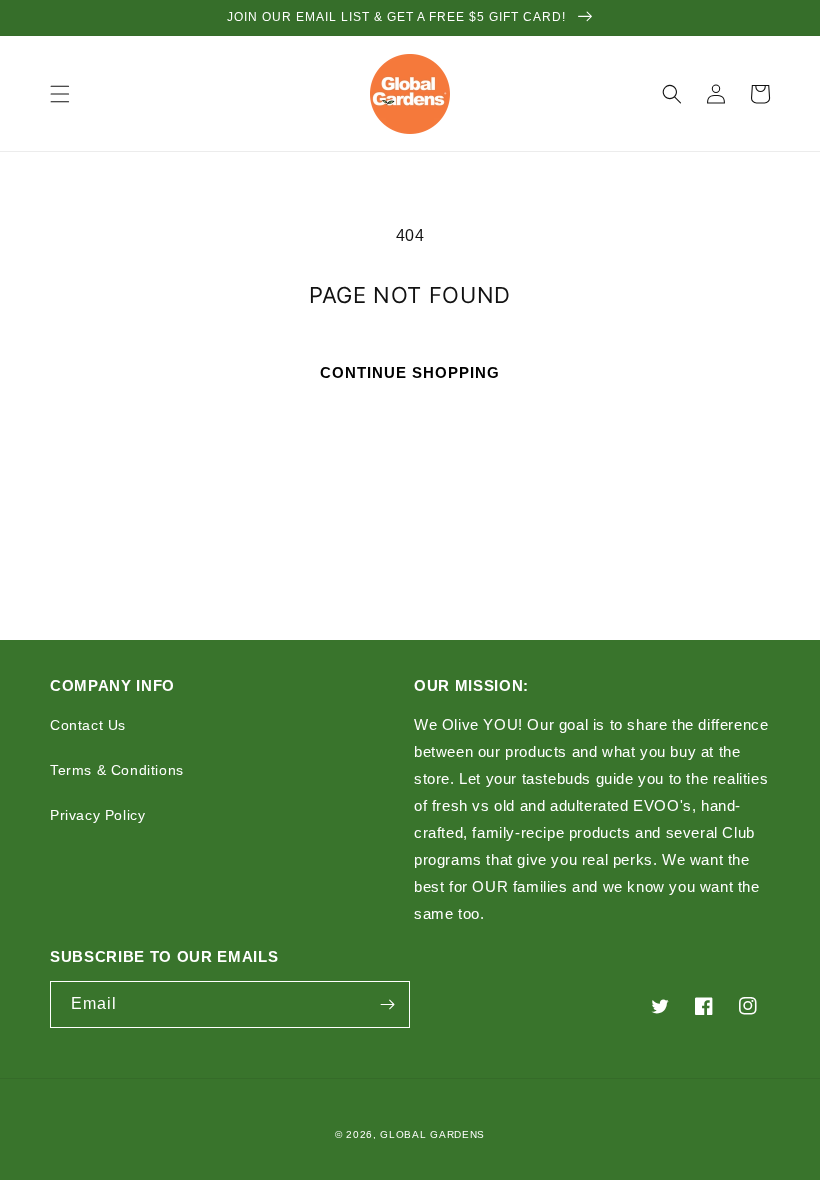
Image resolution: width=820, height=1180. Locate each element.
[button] (60, 94)
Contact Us (88, 725)
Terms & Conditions (117, 770)
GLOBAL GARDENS (432, 1134)
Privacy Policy (97, 815)
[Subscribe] (387, 1004)
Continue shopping (410, 372)
